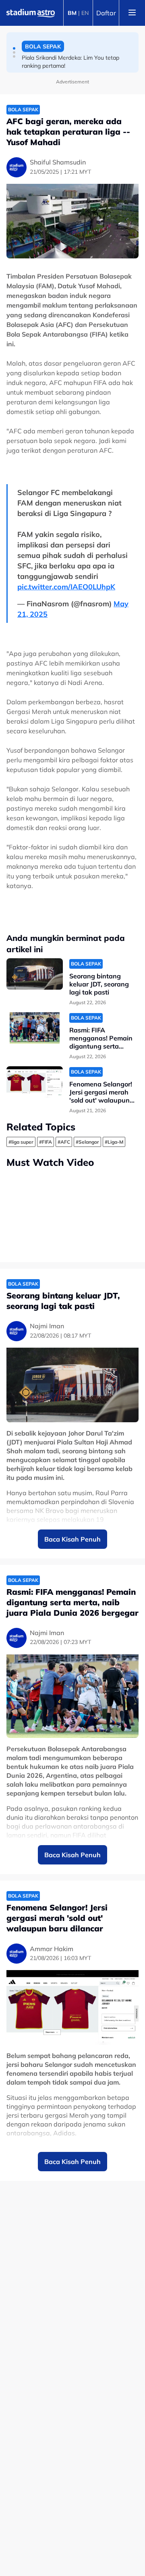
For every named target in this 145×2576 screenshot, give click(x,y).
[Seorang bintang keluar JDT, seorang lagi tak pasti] (35, 974)
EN (85, 13)
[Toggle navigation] (132, 13)
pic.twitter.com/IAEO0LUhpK (66, 587)
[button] (14, 48)
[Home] (31, 13)
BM (72, 13)
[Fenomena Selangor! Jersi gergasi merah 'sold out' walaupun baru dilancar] (35, 1082)
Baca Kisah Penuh (72, 1539)
